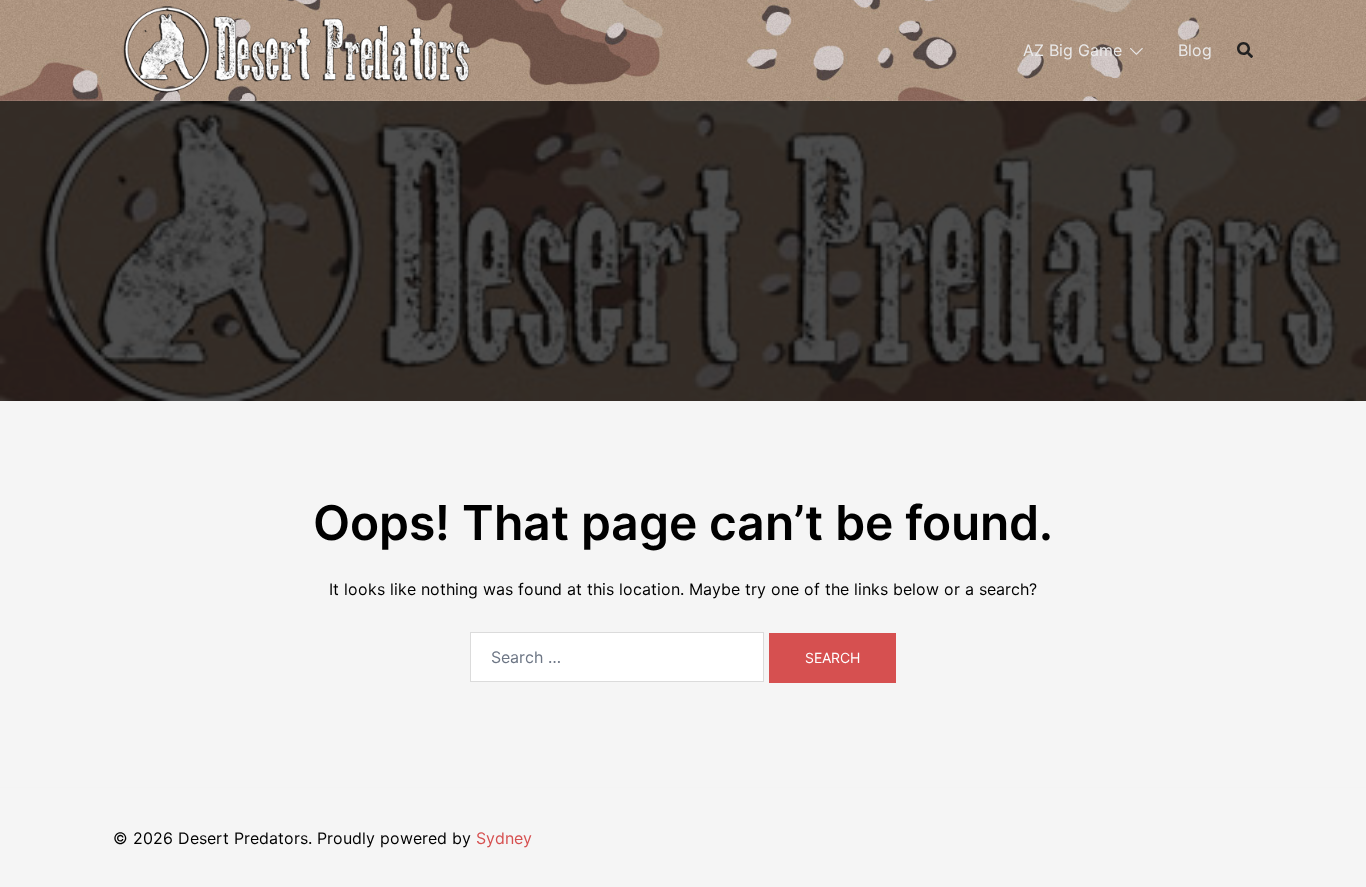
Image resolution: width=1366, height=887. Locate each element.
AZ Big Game (1072, 50)
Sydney (504, 838)
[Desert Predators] (295, 48)
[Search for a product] (1245, 50)
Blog (1195, 50)
